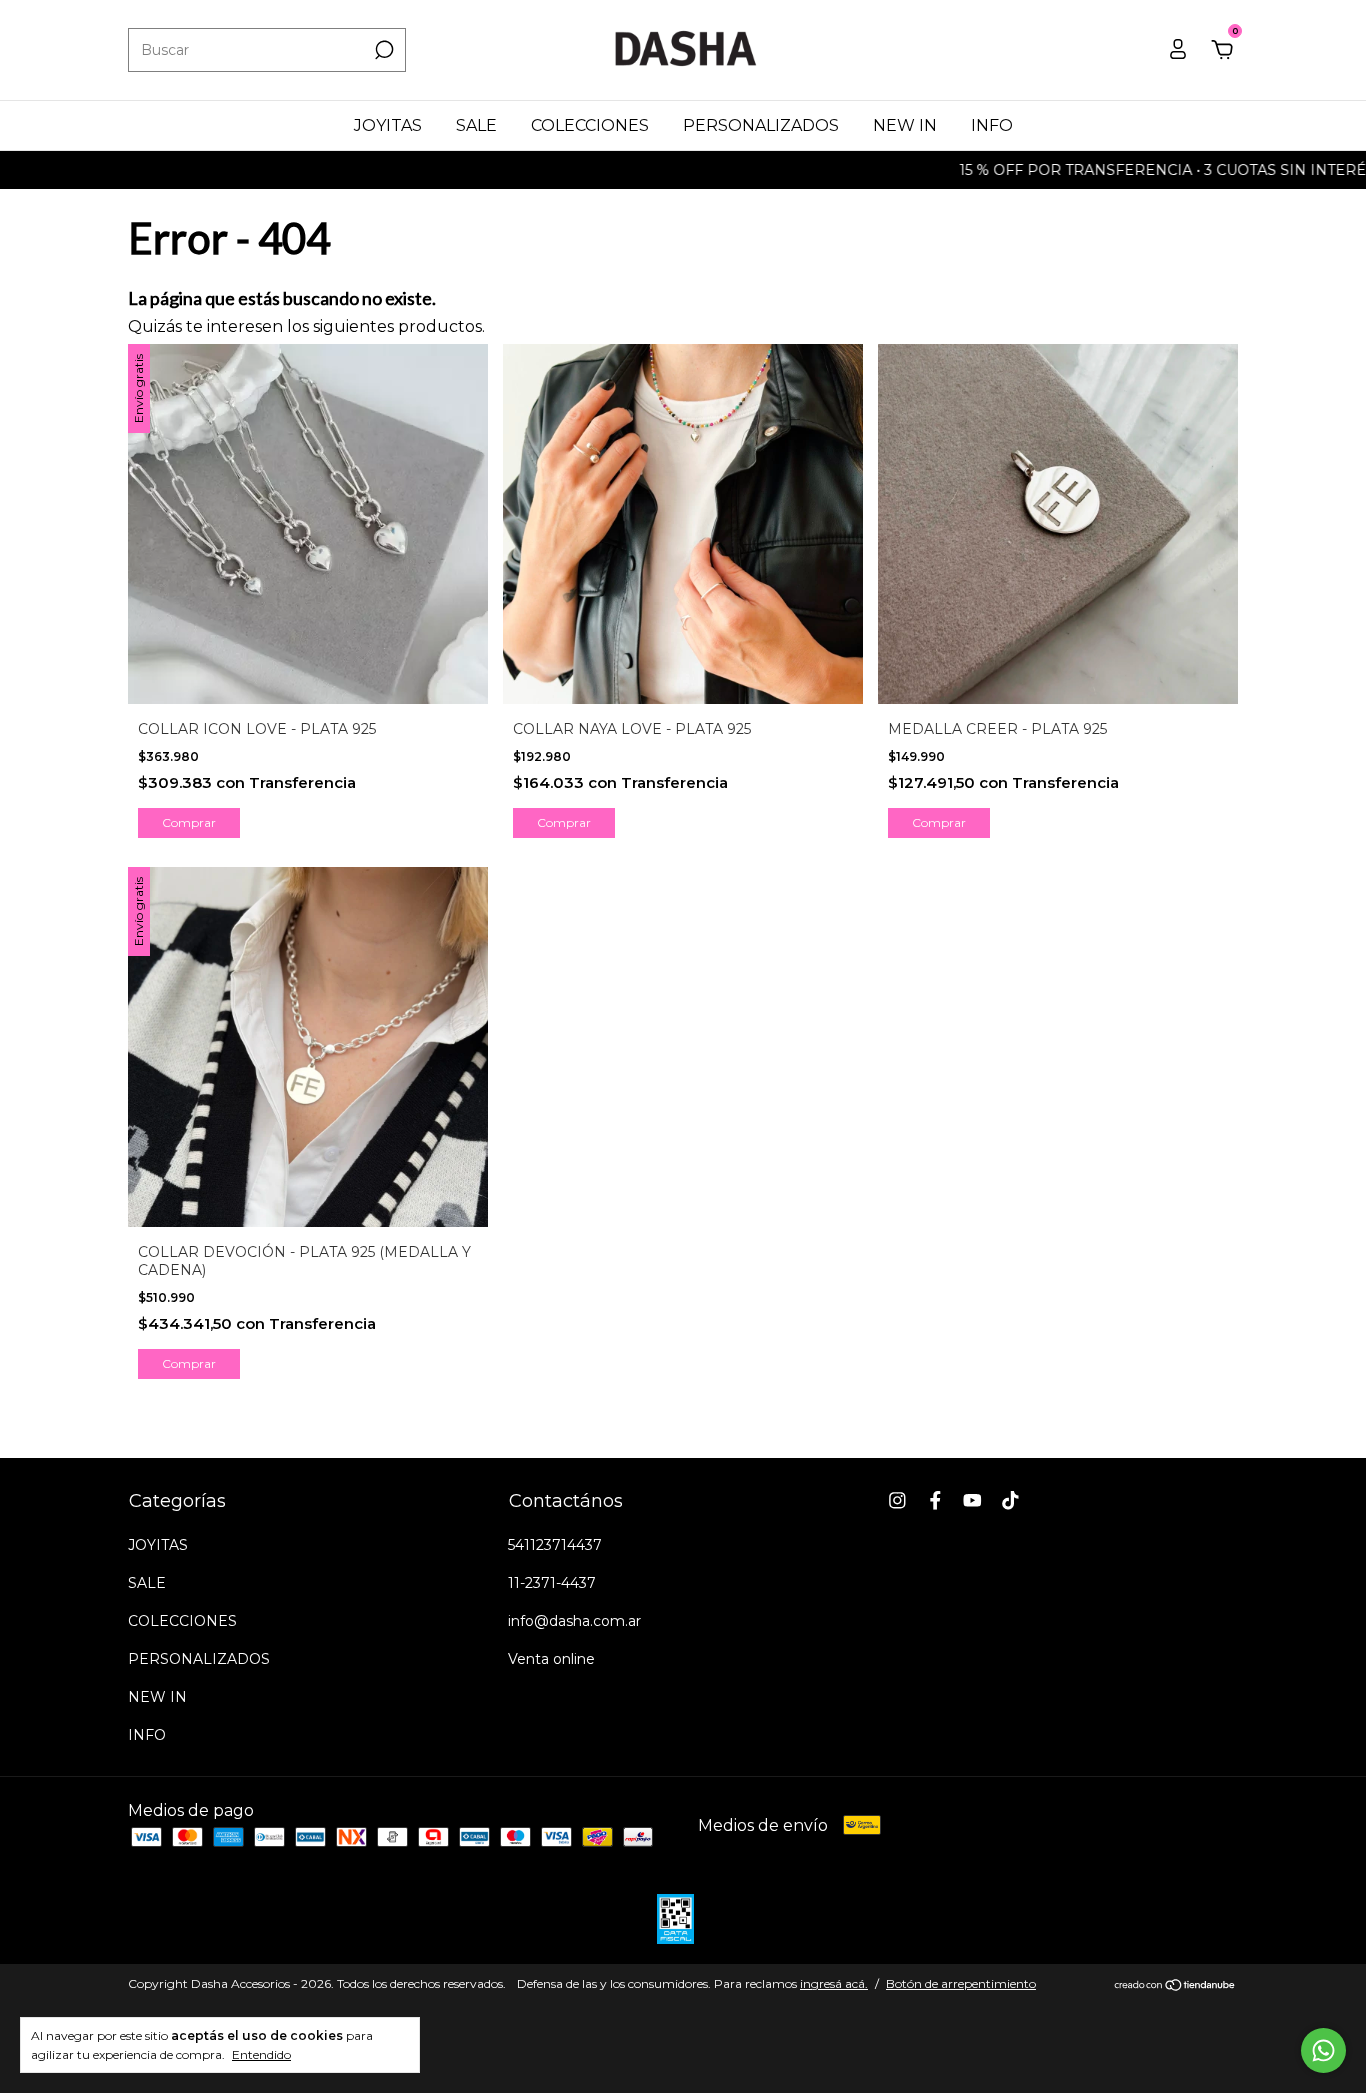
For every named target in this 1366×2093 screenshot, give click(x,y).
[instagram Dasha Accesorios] (897, 1500)
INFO (992, 125)
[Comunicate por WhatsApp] (1323, 2050)
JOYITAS (388, 125)
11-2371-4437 (552, 1583)
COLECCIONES (590, 125)
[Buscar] (382, 50)
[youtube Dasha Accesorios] (972, 1500)
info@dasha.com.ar (574, 1621)
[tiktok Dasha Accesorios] (1010, 1500)
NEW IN (905, 125)
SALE (476, 125)
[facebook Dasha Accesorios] (935, 1500)
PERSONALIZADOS (761, 125)
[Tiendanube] (1175, 1986)
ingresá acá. (834, 1983)
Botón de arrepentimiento (961, 1983)
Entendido (261, 2054)
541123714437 (555, 1545)
